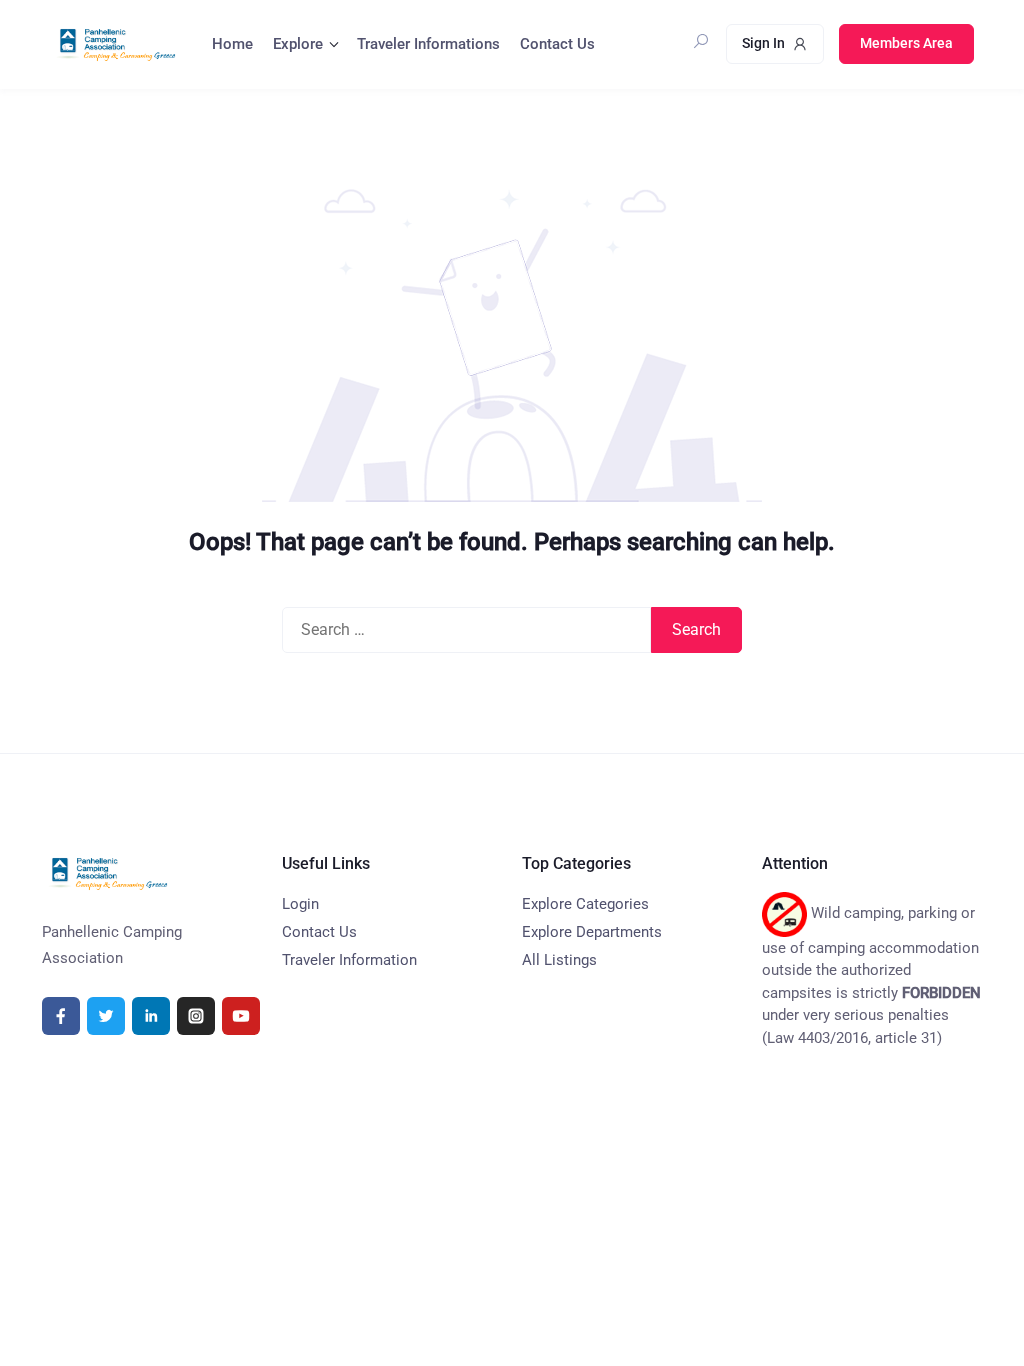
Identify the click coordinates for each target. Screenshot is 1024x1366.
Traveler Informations (428, 44)
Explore (298, 44)
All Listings (559, 960)
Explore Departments (592, 932)
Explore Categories (585, 904)
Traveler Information (349, 960)
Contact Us (557, 44)
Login (300, 904)
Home (232, 44)
